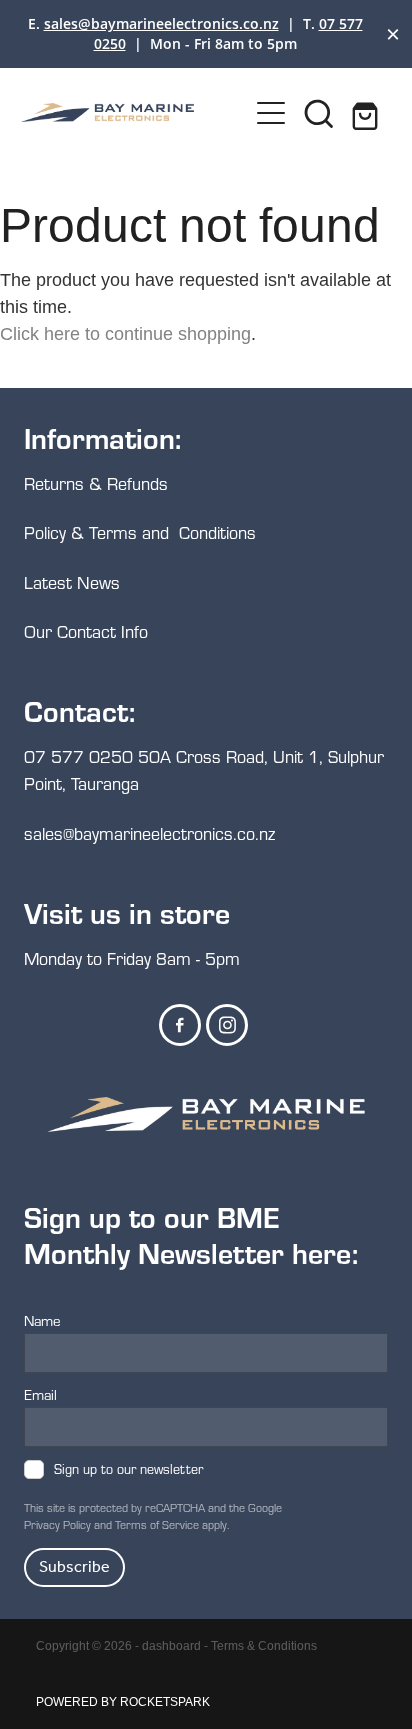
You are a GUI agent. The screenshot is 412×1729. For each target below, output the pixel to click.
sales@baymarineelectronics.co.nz (161, 23)
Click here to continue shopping (125, 334)
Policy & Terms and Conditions (140, 532)
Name (42, 1320)
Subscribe (74, 1567)
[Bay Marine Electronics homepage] (134, 112)
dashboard (171, 1646)
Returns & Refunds (98, 483)
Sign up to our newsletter (128, 1469)
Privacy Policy (57, 1524)
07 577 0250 (78, 756)
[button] (319, 113)
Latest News (72, 582)
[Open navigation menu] (271, 113)
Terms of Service (157, 1524)
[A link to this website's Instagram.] (227, 1025)
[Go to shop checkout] (367, 113)
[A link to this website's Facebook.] (180, 1025)
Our (40, 631)
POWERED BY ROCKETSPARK (123, 1702)
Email (40, 1394)
